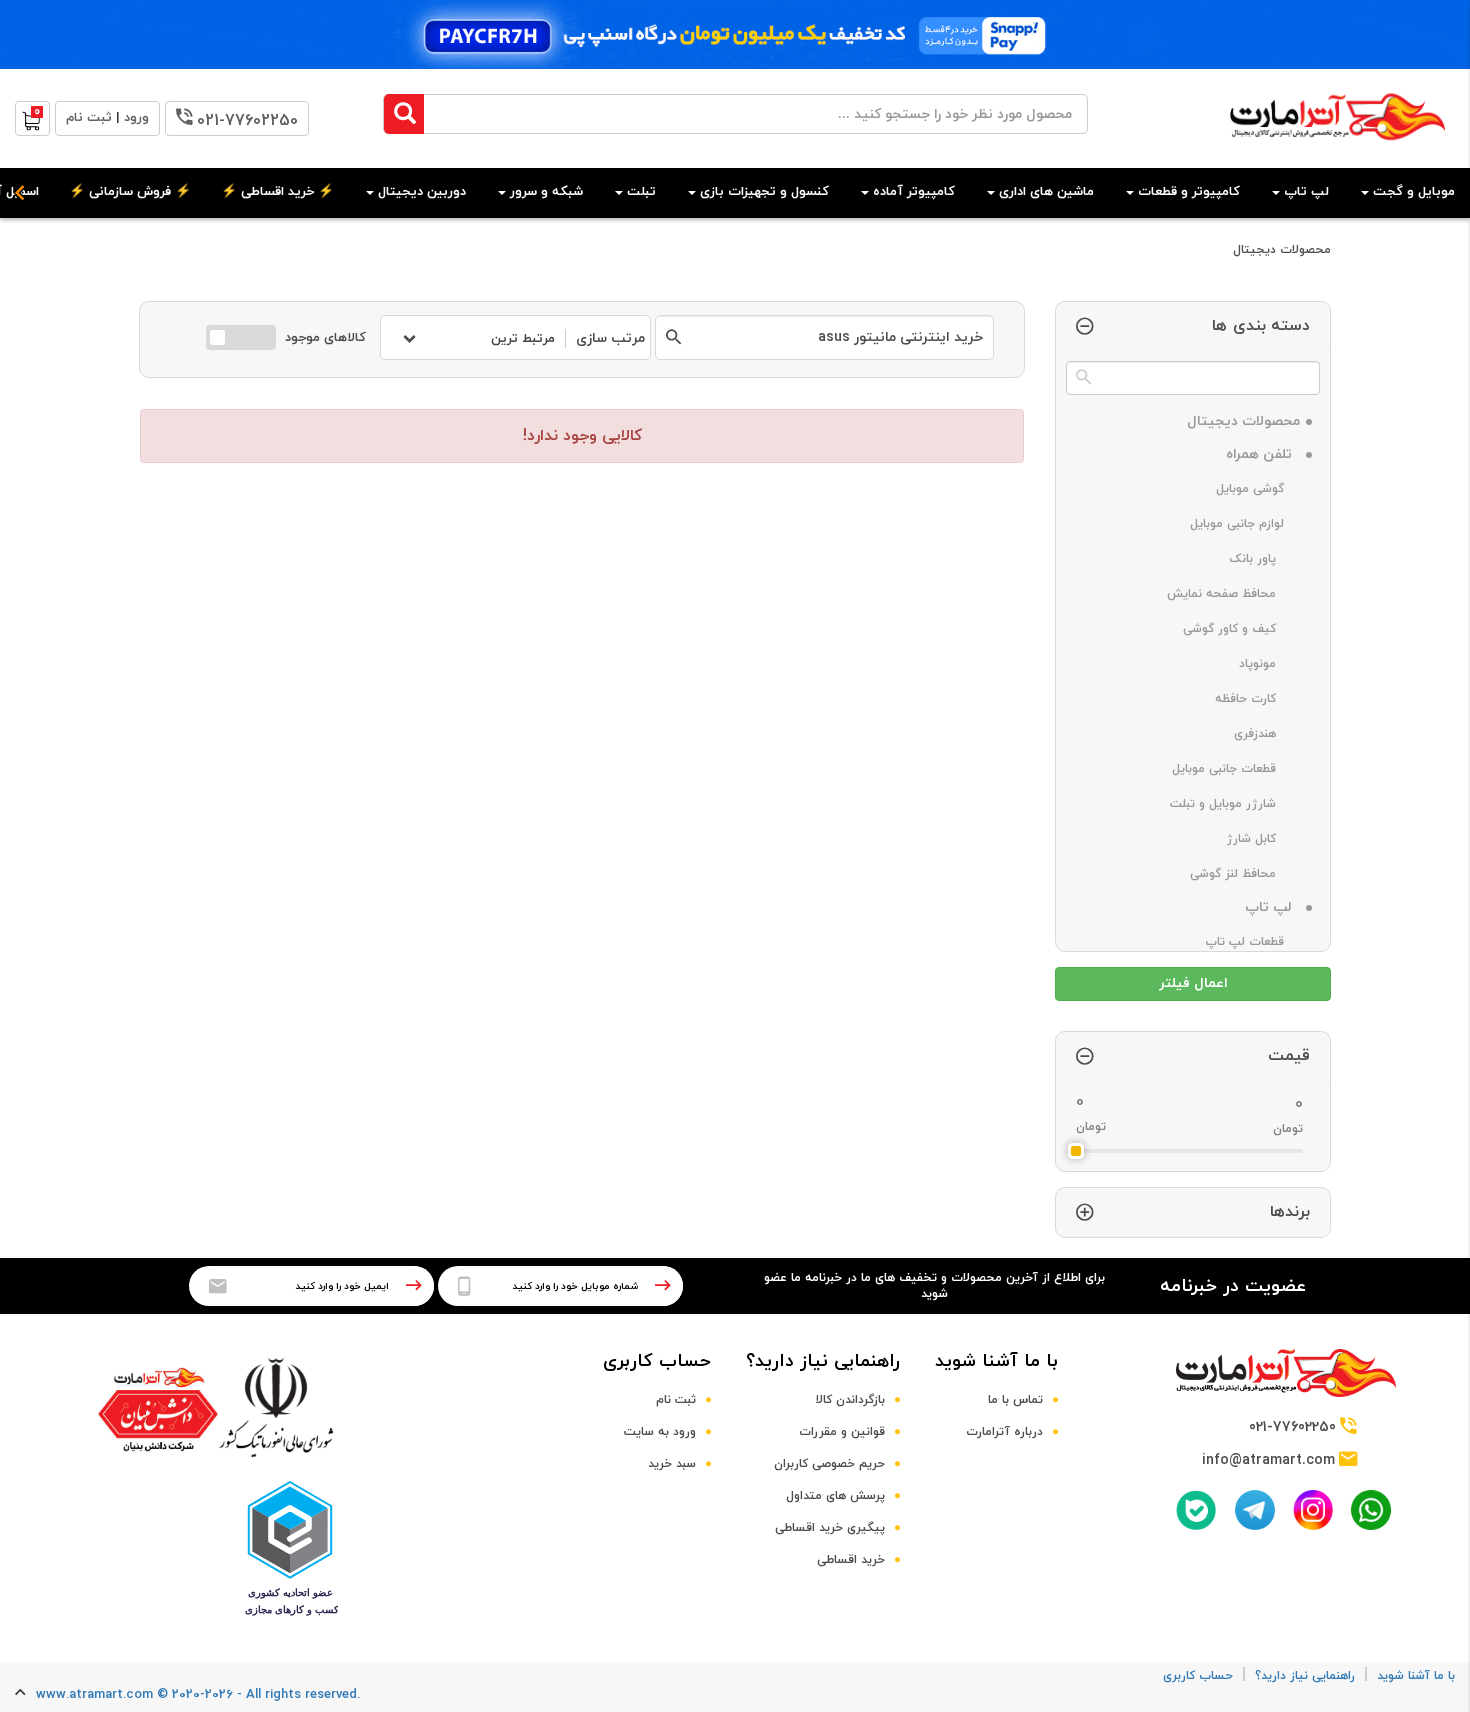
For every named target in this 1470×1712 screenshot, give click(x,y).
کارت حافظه (1257, 699)
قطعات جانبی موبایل (1236, 769)
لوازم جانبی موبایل (1245, 524)
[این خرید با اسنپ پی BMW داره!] (735, 34)
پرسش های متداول (835, 1496)
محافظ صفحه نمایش (1233, 594)
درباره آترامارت (1004, 1432)
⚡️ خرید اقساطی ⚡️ (277, 192)
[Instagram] (1313, 1509)
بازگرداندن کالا (850, 1400)
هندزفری (1267, 734)
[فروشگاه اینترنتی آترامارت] (1337, 150)
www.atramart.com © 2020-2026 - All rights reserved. (198, 1695)
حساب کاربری (657, 1361)
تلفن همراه (1263, 454)
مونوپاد (1269, 664)
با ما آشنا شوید (996, 1361)
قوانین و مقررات (842, 1432)
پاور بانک (1265, 559)
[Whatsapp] (1371, 1510)
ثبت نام (676, 1400)
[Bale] (1196, 1510)
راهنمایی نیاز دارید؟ (823, 1361)
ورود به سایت (660, 1432)
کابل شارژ (1263, 839)
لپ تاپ (1272, 907)
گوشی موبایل (1258, 489)
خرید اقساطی (851, 1560)
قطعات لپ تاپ (1252, 942)
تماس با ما (1015, 1400)
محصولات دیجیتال (1282, 250)
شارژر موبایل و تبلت (1235, 804)
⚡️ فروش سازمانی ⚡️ (130, 192)
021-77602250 (247, 121)
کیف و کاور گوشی (1241, 629)
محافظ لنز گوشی (1245, 874)
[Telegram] (1255, 1510)
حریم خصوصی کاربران (829, 1464)
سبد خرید (672, 1464)
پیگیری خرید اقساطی (830, 1528)
